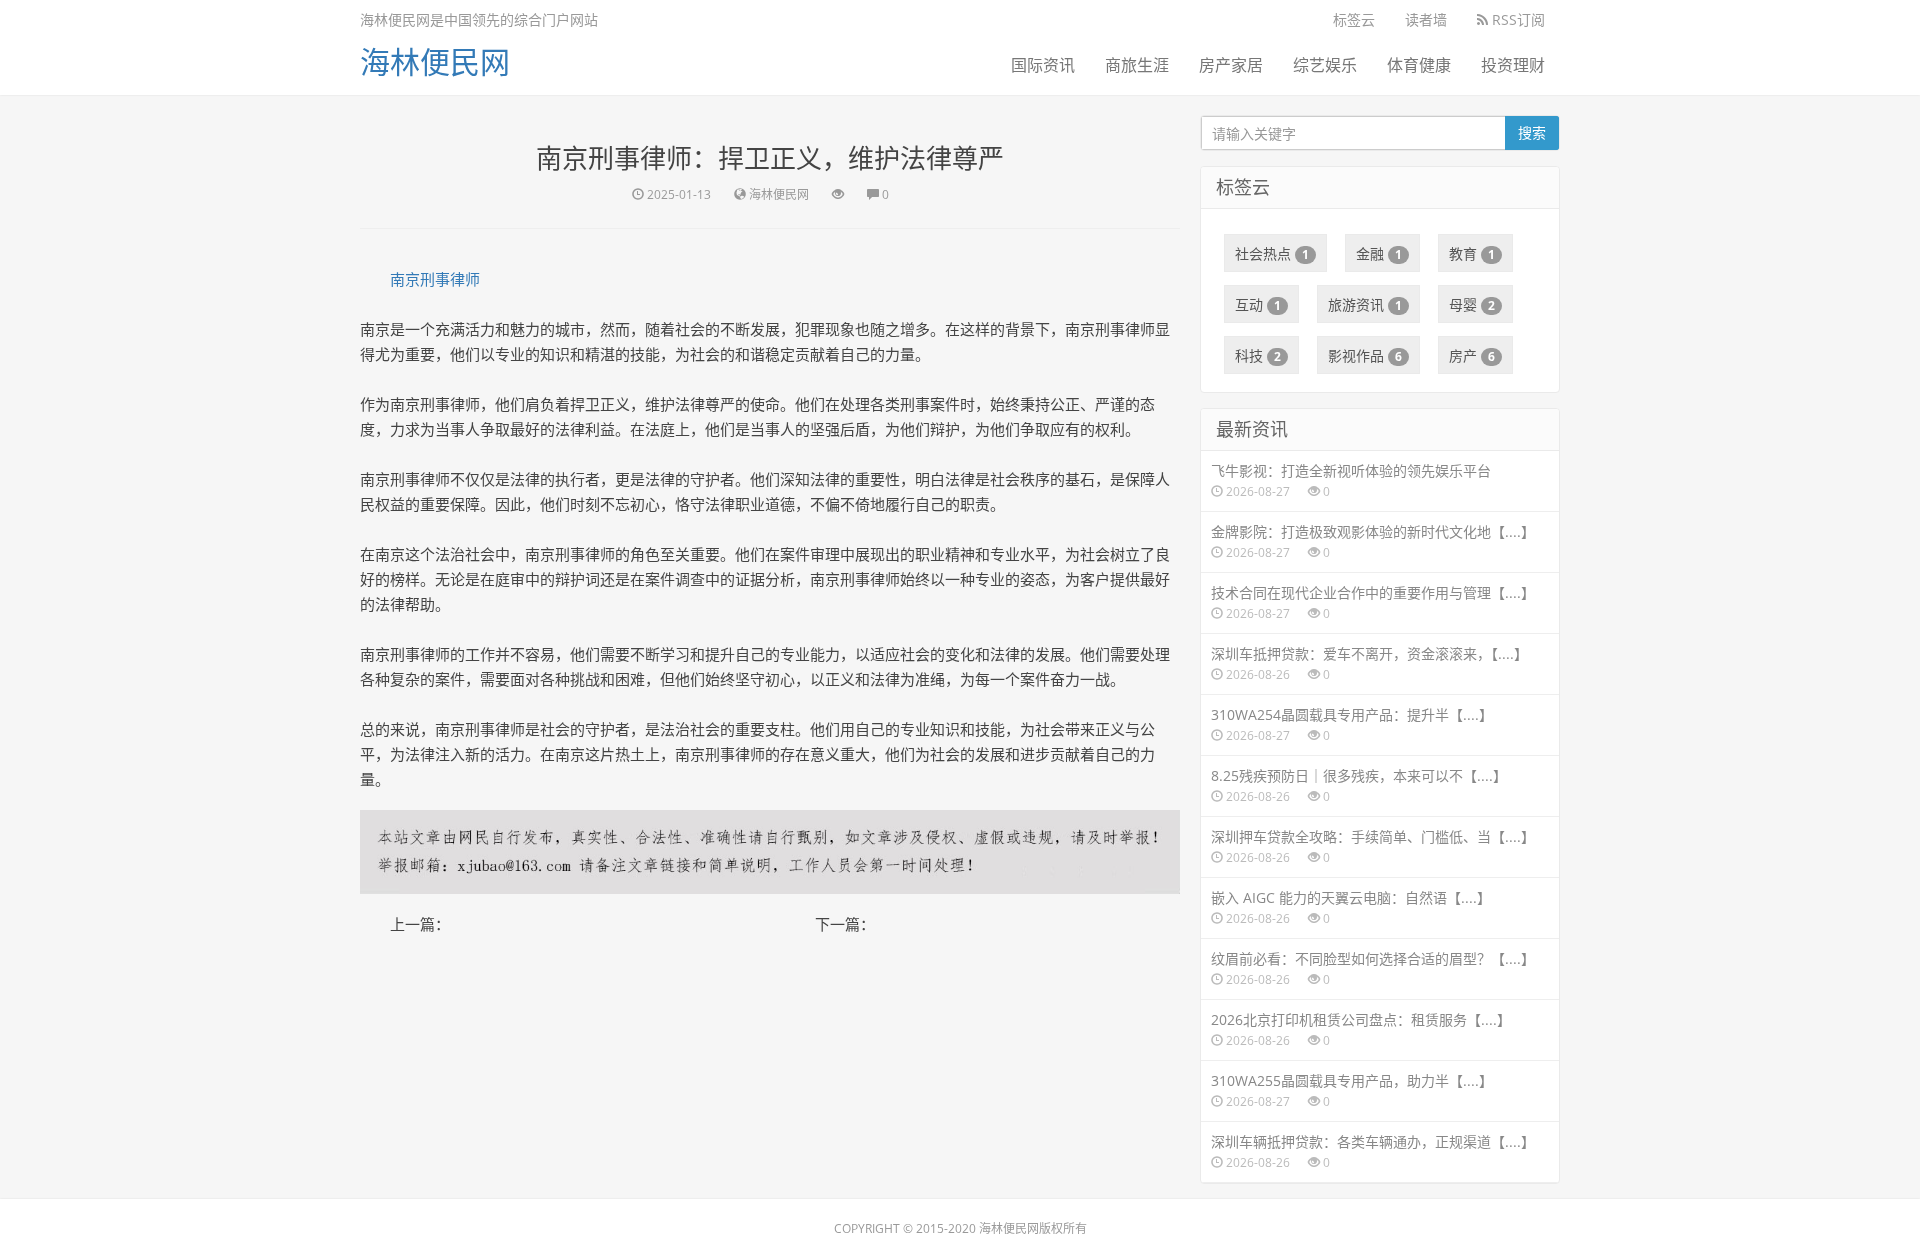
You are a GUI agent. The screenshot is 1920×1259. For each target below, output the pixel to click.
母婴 (1472, 304)
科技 (1258, 355)
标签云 (1354, 19)
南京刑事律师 (435, 279)
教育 (1472, 253)
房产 (1472, 355)
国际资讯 (1043, 65)
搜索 (1532, 132)
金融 (1379, 253)
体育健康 (1419, 65)
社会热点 (1272, 253)
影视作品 (1365, 355)
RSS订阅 (1516, 19)
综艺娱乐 (1325, 65)
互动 (1258, 304)
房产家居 (1231, 65)
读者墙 (1426, 19)
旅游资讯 (1365, 304)
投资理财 (1513, 65)
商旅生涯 (1137, 65)
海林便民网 (435, 61)
